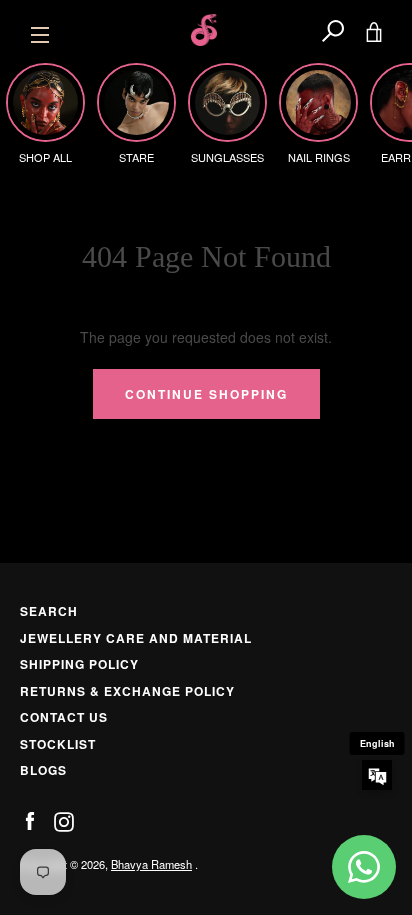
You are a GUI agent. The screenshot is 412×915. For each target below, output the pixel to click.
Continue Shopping (206, 394)
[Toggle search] (333, 30)
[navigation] (40, 30)
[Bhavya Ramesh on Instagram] (64, 820)
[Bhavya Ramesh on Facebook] (30, 820)
